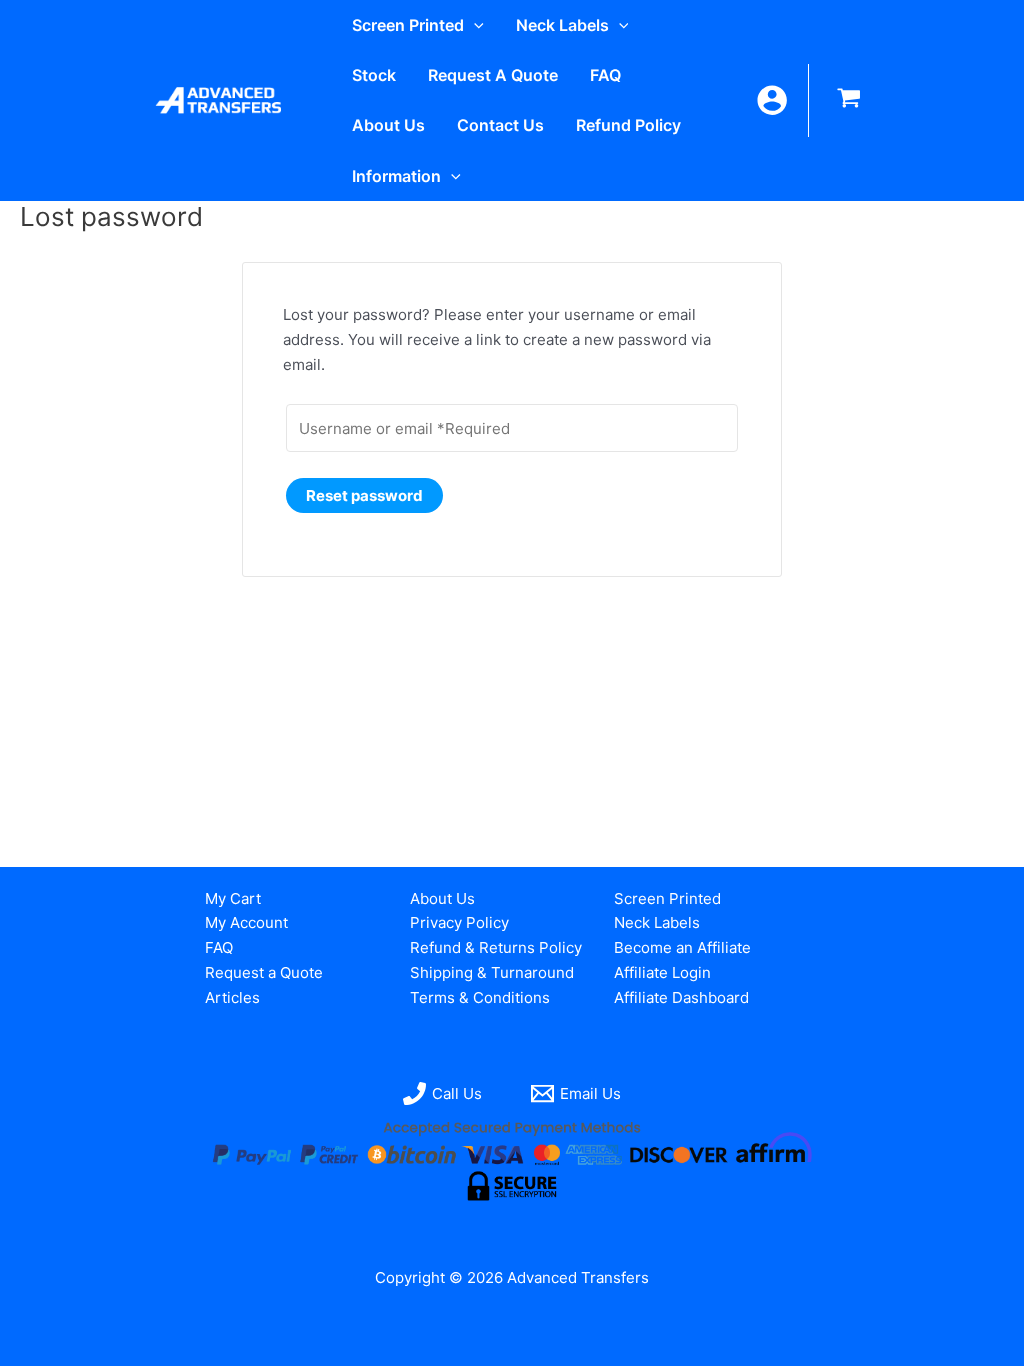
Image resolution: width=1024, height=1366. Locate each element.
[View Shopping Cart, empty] (849, 100)
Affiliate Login (662, 972)
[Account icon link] (772, 100)
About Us (442, 898)
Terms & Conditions (480, 997)
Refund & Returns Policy (496, 947)
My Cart (233, 898)
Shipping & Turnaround (492, 972)
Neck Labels (657, 922)
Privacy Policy (459, 922)
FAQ (219, 947)
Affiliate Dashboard (681, 997)
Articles (232, 997)
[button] (474, 25)
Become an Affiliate (682, 947)
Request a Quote (264, 972)
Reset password (364, 495)
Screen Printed (667, 898)
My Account (246, 922)
